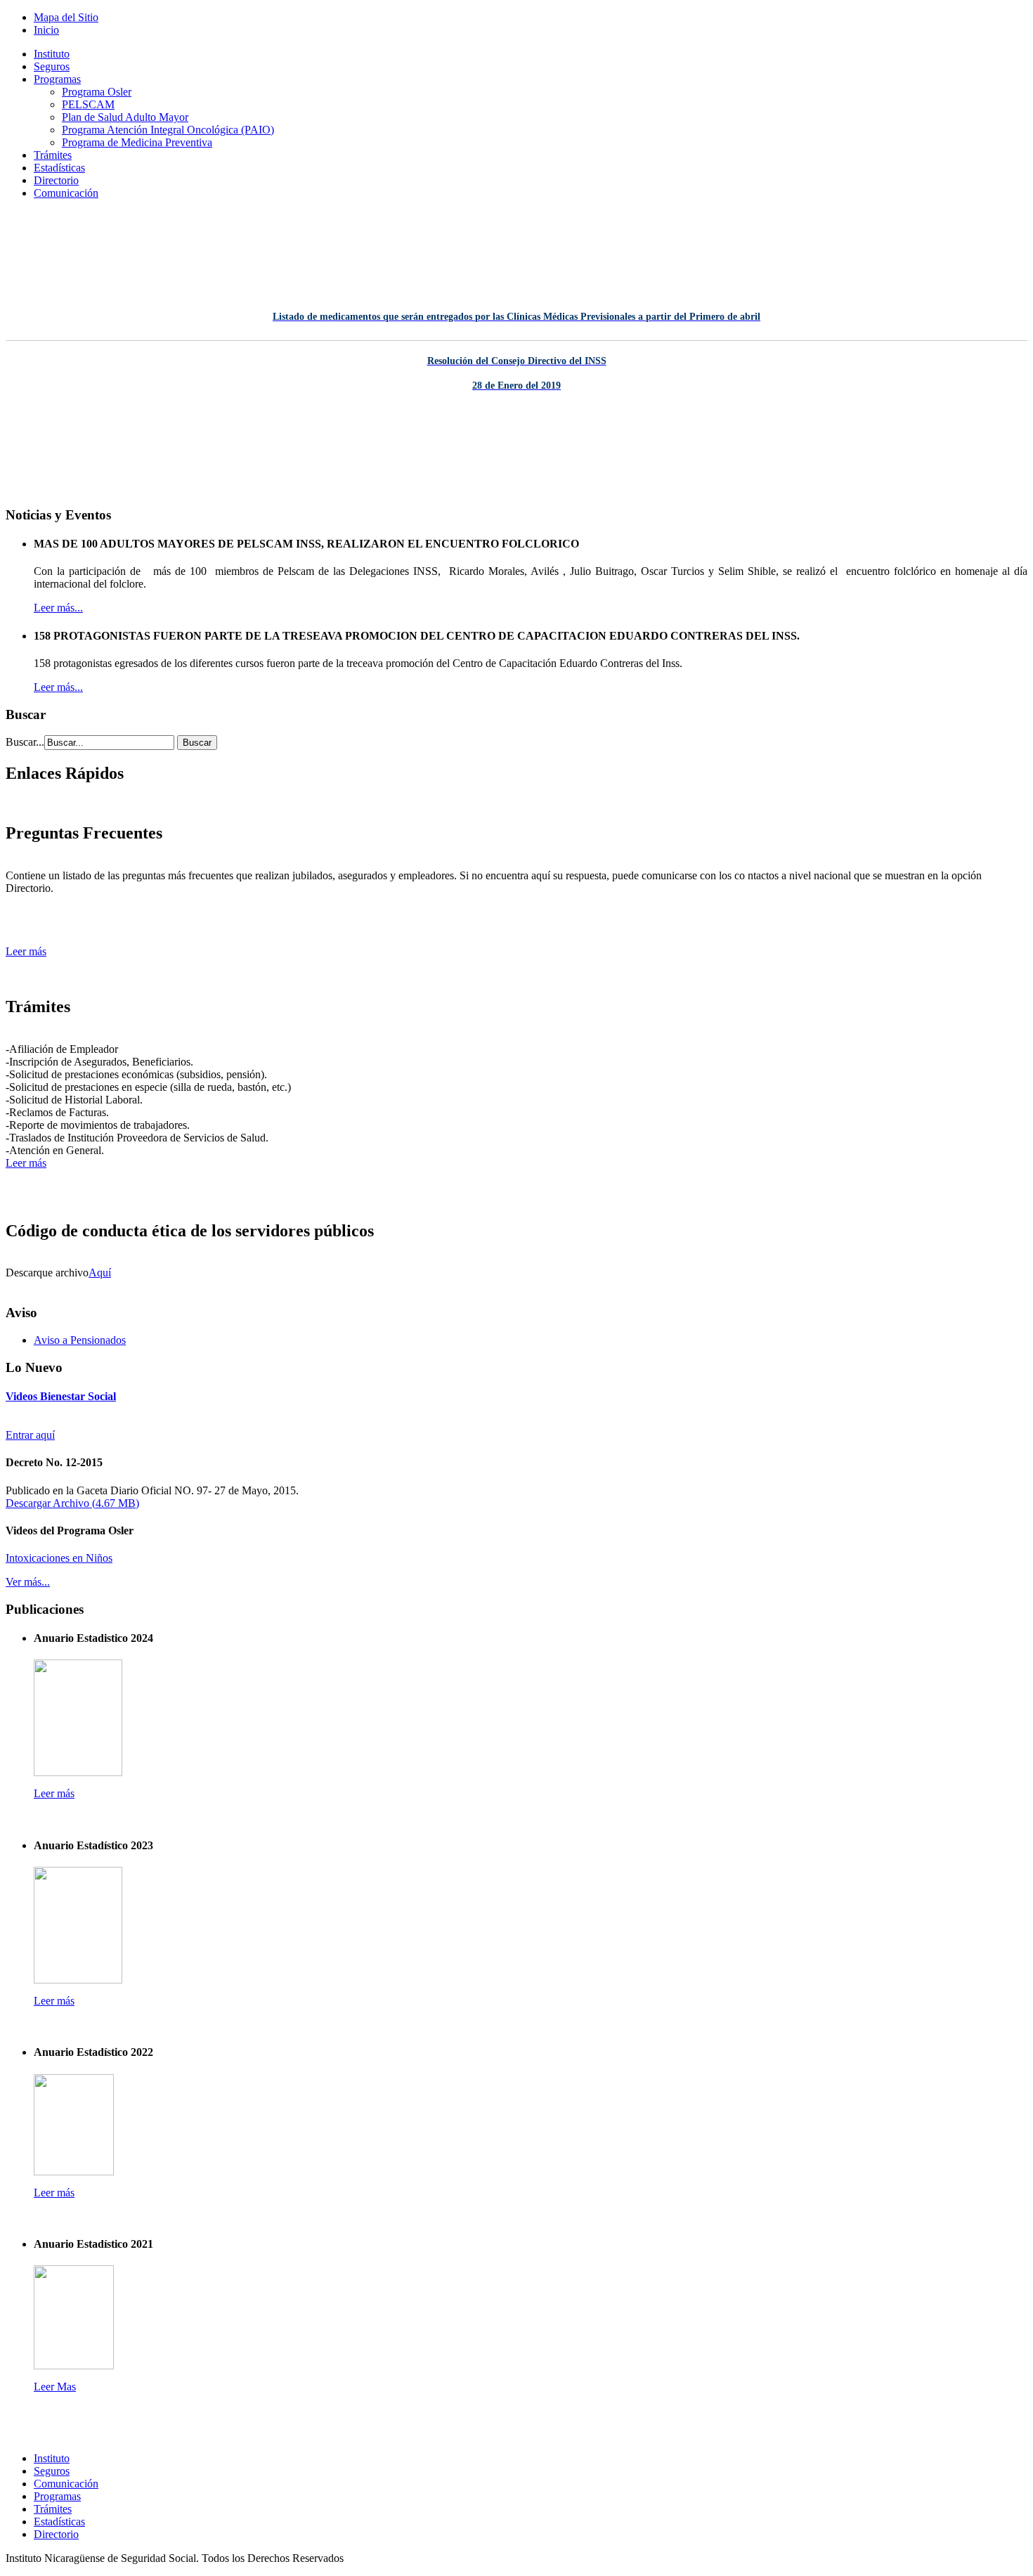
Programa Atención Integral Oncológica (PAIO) (168, 130)
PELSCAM (88, 104)
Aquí (100, 1273)
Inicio (46, 30)
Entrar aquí (30, 1435)
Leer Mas (55, 2387)
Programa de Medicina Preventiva (137, 142)
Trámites (53, 155)
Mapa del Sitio (66, 17)
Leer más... (58, 608)
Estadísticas (59, 168)
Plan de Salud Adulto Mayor (125, 117)
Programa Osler (97, 92)
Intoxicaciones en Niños (59, 1558)
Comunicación (66, 193)
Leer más (26, 951)
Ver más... (28, 1582)
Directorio (56, 180)
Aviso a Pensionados (80, 1340)
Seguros (52, 66)
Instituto (52, 54)
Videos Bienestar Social (61, 1396)
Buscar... (25, 742)
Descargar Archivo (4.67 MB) (72, 1503)
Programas (57, 79)
